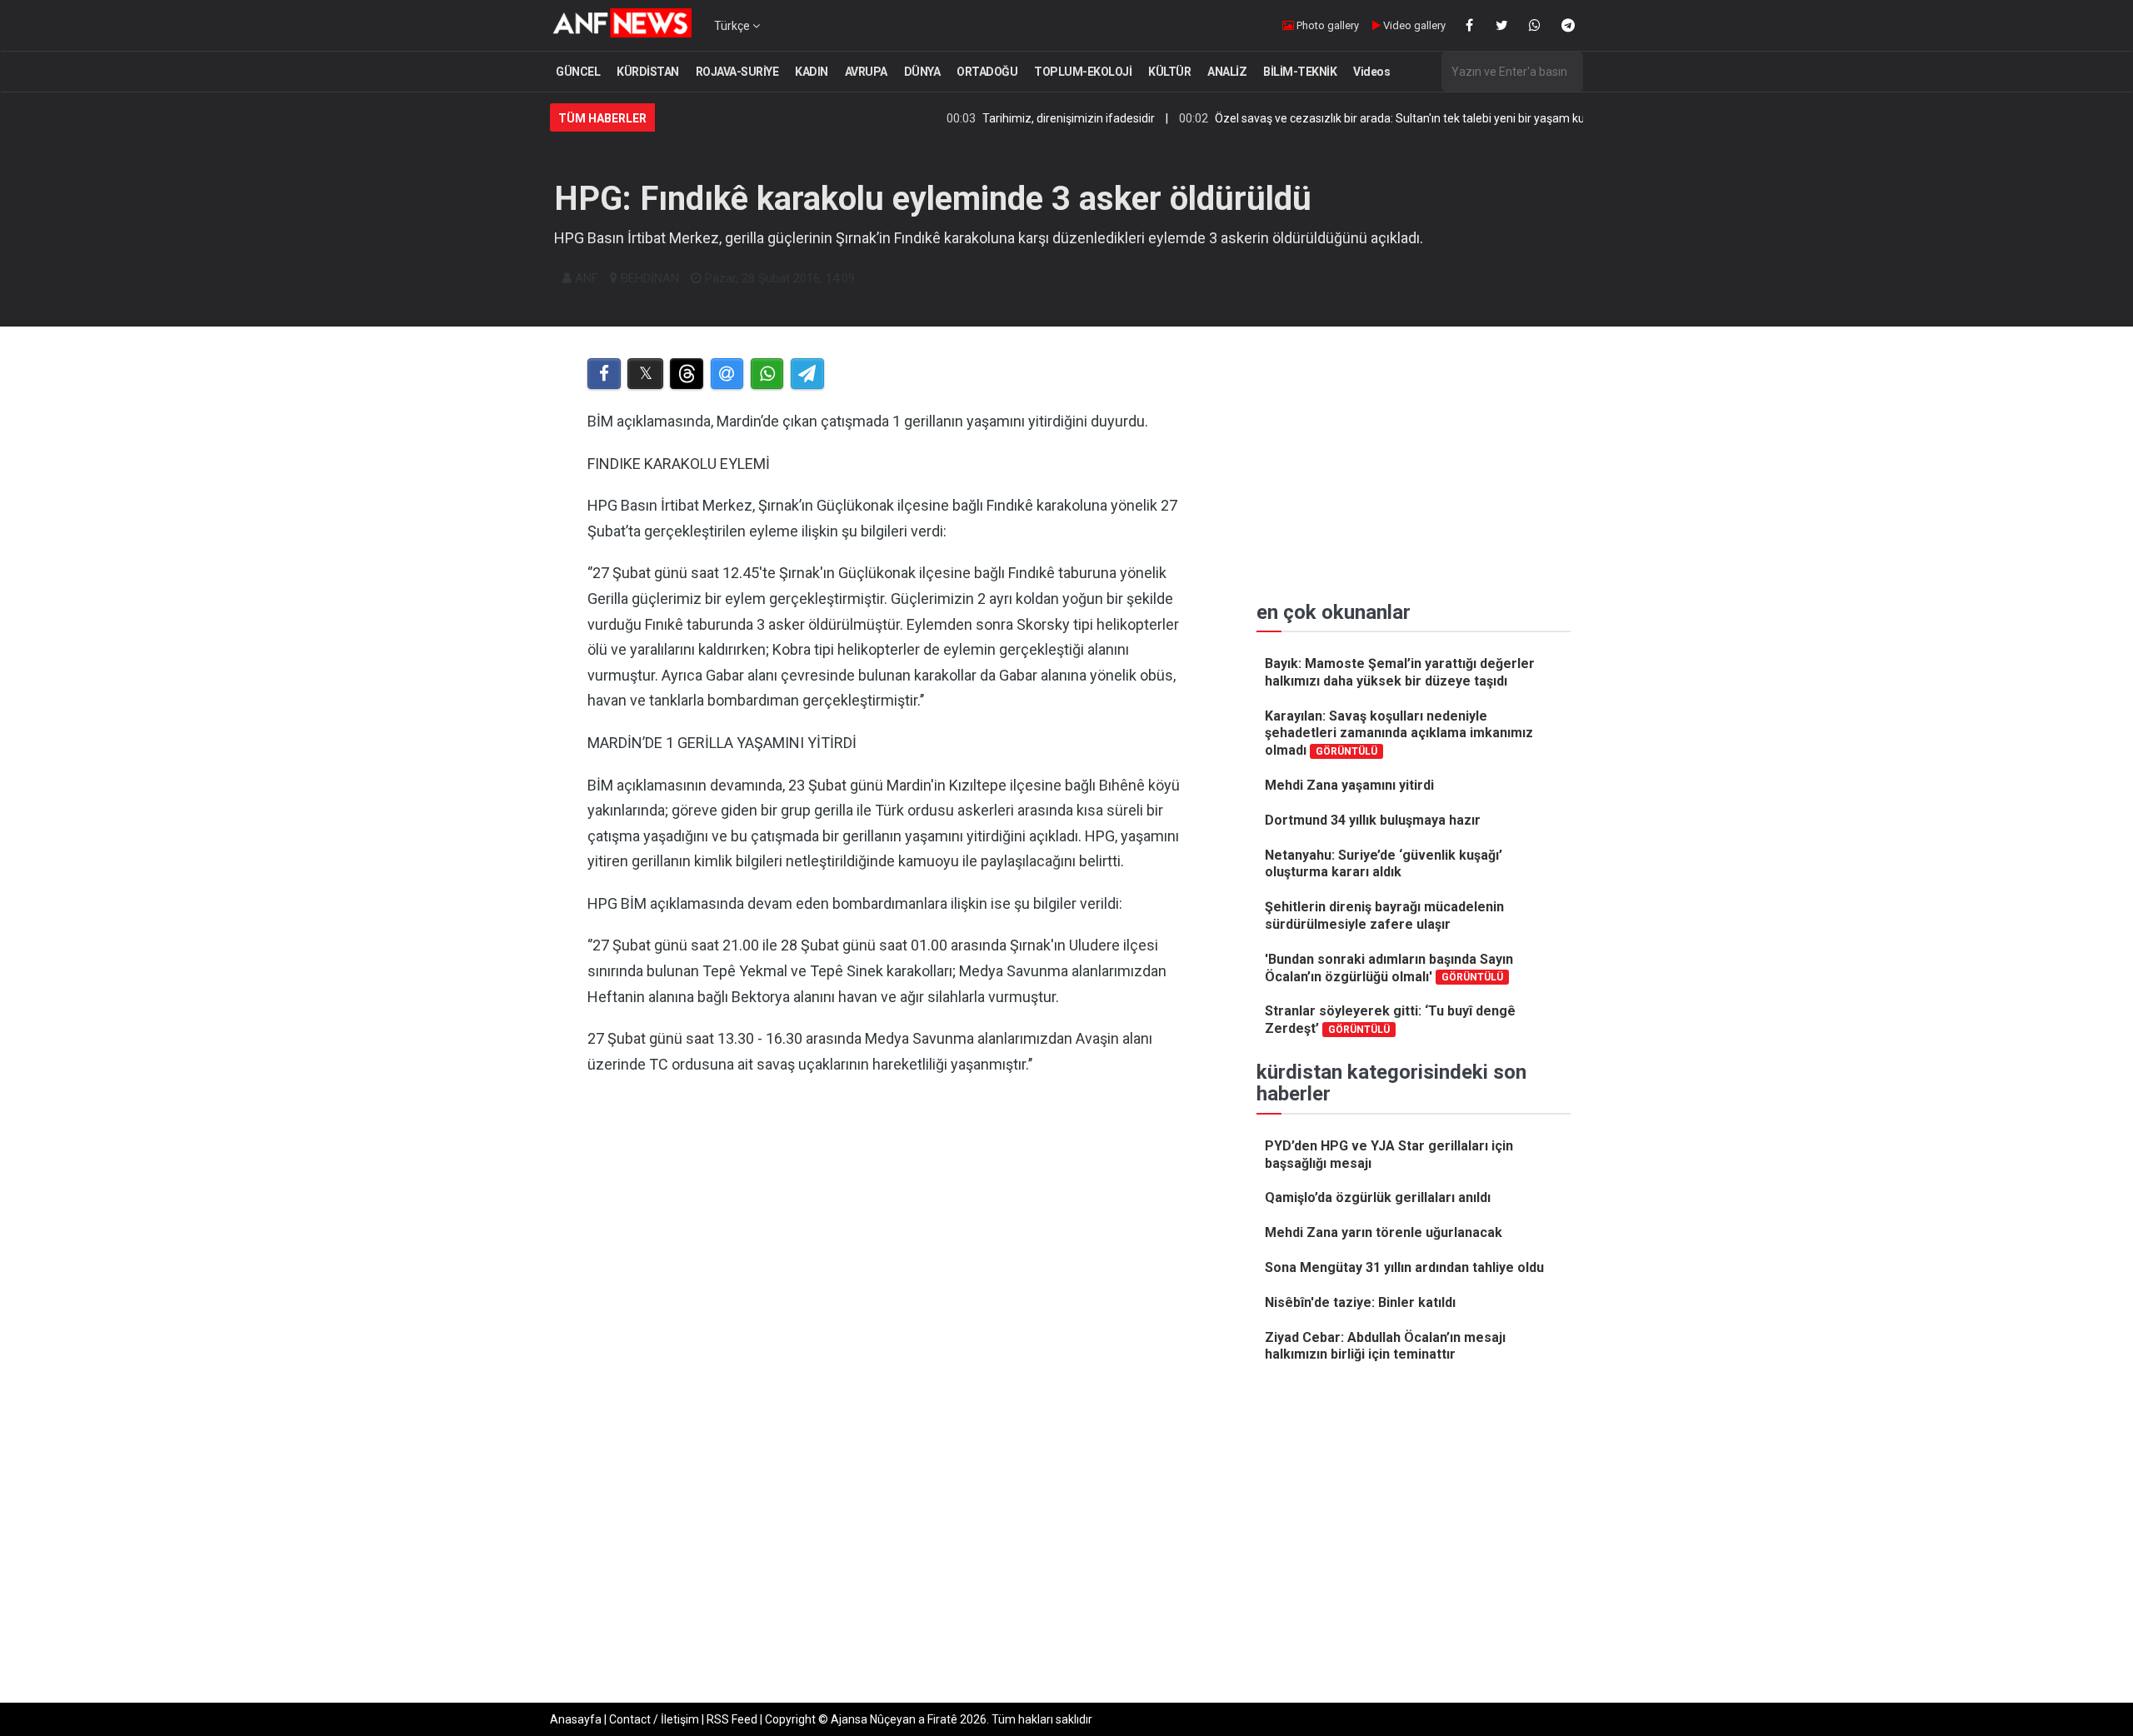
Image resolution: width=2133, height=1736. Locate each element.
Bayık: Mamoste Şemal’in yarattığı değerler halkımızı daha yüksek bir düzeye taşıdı (1400, 672)
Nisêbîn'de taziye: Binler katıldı (1360, 1302)
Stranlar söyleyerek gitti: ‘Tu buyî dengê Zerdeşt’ (1390, 1020)
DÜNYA (922, 72)
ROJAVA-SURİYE (737, 72)
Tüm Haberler (602, 118)
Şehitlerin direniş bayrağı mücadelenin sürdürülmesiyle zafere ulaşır (1384, 915)
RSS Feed (732, 1719)
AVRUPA (866, 72)
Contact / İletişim (654, 1719)
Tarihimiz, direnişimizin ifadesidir (1009, 118)
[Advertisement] (893, 1303)
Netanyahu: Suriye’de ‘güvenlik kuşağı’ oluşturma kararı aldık (1384, 864)
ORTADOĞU (987, 72)
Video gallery (1413, 25)
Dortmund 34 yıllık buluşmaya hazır (1373, 820)
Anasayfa (576, 1719)
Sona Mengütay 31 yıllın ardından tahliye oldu (1404, 1267)
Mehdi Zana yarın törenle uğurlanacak (1384, 1232)
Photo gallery (1326, 25)
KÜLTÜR (1169, 72)
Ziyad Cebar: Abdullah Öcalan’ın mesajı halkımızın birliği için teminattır (1385, 1346)
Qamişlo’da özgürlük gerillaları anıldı (1378, 1197)
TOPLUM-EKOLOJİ (1083, 72)
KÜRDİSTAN (648, 72)
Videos (1371, 72)
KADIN (812, 72)
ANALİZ (1227, 72)
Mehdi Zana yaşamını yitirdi (1349, 785)
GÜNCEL (578, 72)
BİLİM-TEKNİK (1300, 72)
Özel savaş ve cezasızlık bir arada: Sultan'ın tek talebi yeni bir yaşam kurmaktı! (1359, 118)
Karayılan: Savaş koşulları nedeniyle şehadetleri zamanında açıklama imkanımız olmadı (1399, 733)
